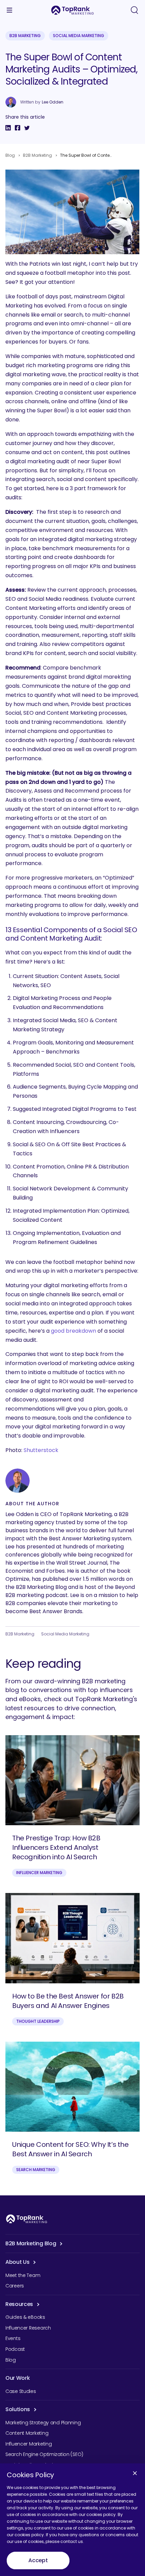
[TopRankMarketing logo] (72, 10)
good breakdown (74, 1331)
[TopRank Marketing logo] (27, 2219)
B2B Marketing (25, 36)
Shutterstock (41, 1450)
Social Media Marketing (79, 36)
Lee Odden (53, 102)
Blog (10, 155)
